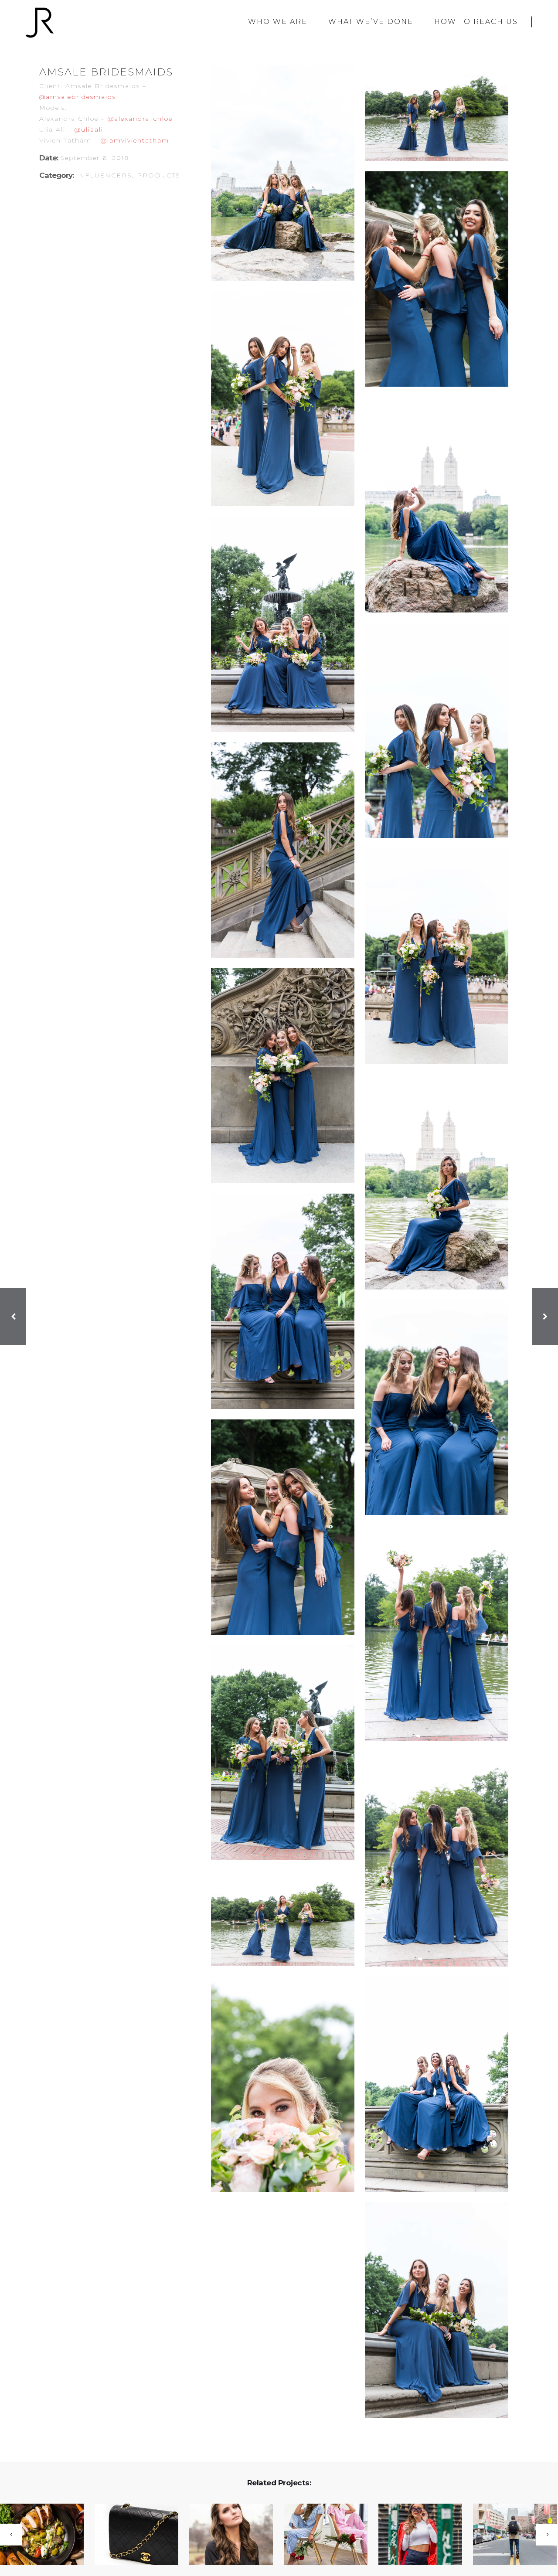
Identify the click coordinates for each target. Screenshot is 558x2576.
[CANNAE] (509, 2535)
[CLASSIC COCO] (131, 2535)
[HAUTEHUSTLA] (415, 2535)
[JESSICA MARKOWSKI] (226, 2535)
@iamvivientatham (135, 140)
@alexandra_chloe (140, 119)
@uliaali (89, 129)
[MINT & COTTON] (320, 2535)
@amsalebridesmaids (78, 97)
